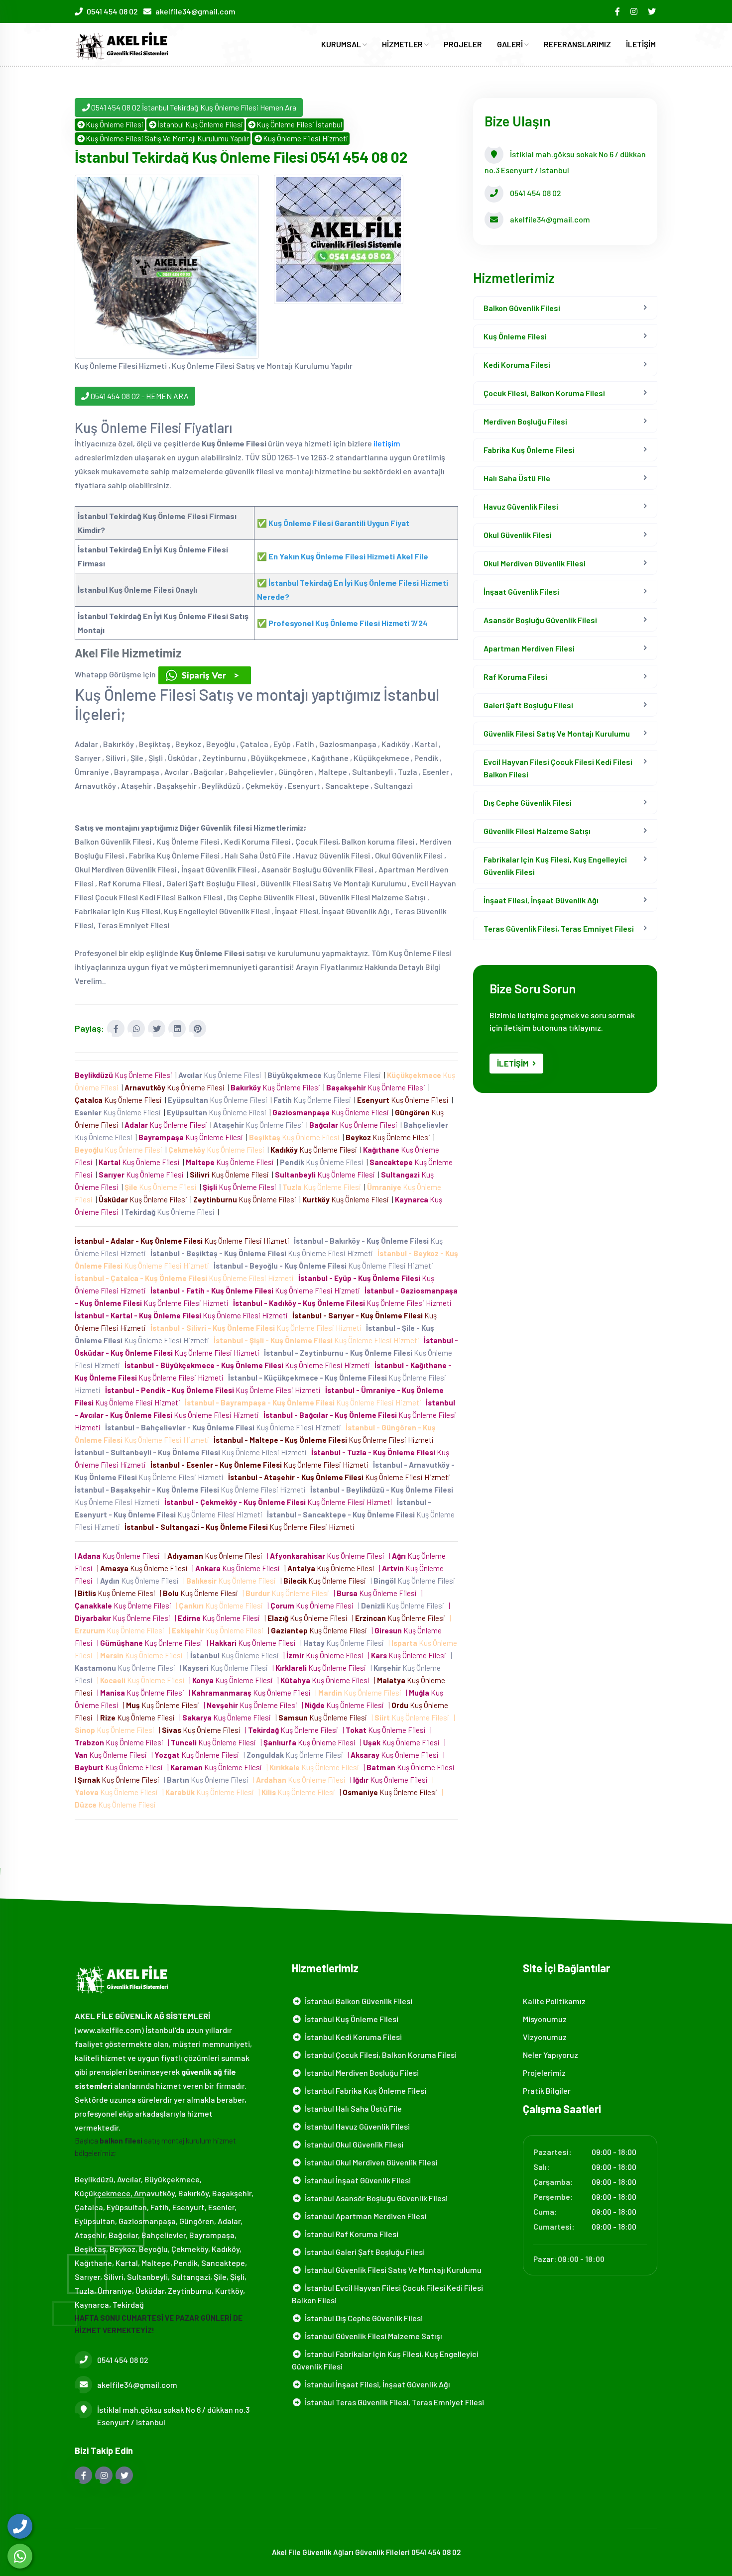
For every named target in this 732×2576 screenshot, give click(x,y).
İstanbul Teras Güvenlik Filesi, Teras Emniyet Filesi (393, 2402)
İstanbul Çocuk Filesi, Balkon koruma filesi (379, 2055)
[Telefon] (20, 2526)
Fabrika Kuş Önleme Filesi (529, 450)
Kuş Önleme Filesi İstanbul (299, 124)
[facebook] (618, 11)
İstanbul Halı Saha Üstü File (352, 2108)
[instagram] (635, 11)
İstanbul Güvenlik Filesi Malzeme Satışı (372, 2336)
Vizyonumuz (545, 2037)
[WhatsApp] (20, 2556)
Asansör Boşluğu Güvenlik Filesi (540, 620)
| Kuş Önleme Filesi (119, 1556)
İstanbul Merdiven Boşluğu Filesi (360, 2073)
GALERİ (511, 44)
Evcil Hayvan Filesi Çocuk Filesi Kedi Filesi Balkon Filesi (558, 768)
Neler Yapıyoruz (550, 2055)
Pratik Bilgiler (547, 2091)
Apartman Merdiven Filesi (529, 648)
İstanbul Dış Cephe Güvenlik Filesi (362, 2318)
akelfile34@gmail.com (195, 11)
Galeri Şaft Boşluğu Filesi (528, 705)
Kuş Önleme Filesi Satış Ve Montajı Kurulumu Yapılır (167, 138)
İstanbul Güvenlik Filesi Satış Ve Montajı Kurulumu (392, 2270)
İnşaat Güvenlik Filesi (521, 591)
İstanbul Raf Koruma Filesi (350, 2234)
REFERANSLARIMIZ (577, 44)
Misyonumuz (545, 2019)
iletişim (387, 443)
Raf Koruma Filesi (515, 677)
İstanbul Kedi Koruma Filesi (352, 2037)
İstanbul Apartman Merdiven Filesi (364, 2216)
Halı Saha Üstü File (517, 478)
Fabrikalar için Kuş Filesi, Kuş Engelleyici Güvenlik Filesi (555, 865)
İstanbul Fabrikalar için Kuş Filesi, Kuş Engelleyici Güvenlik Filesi (385, 2360)
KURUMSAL (342, 44)
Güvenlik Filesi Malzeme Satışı (537, 831)
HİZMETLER (403, 44)
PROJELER (463, 44)
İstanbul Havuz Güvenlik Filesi (356, 2126)
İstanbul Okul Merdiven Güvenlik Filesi (369, 2162)
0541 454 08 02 (112, 11)
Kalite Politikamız (554, 2001)
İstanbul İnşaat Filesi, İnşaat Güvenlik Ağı (376, 2384)
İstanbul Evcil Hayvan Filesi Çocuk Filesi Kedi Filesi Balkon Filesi (387, 2294)
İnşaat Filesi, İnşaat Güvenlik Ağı (541, 900)
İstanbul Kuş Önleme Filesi (200, 124)
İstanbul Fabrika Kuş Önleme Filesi (364, 2091)
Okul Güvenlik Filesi (518, 535)
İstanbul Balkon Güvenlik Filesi (357, 2001)
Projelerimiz (544, 2073)
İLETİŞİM (641, 44)
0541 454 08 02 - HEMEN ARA (139, 396)
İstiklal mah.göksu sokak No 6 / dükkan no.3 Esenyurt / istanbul (173, 2416)
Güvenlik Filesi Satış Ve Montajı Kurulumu (557, 733)
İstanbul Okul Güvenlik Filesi (353, 2144)
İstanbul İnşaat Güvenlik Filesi (356, 2180)
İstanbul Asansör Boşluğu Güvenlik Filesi (375, 2198)
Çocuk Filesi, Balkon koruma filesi (544, 393)
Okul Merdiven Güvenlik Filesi (535, 563)
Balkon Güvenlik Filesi (522, 308)
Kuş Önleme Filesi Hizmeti (305, 138)
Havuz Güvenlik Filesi (521, 506)
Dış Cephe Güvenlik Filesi (528, 803)
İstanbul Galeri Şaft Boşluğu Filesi (363, 2252)
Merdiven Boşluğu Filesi (525, 421)
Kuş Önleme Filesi (115, 124)
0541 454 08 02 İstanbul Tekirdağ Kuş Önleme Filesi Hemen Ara (194, 107)
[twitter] (653, 11)
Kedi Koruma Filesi (517, 365)
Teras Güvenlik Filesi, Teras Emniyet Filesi (559, 928)
